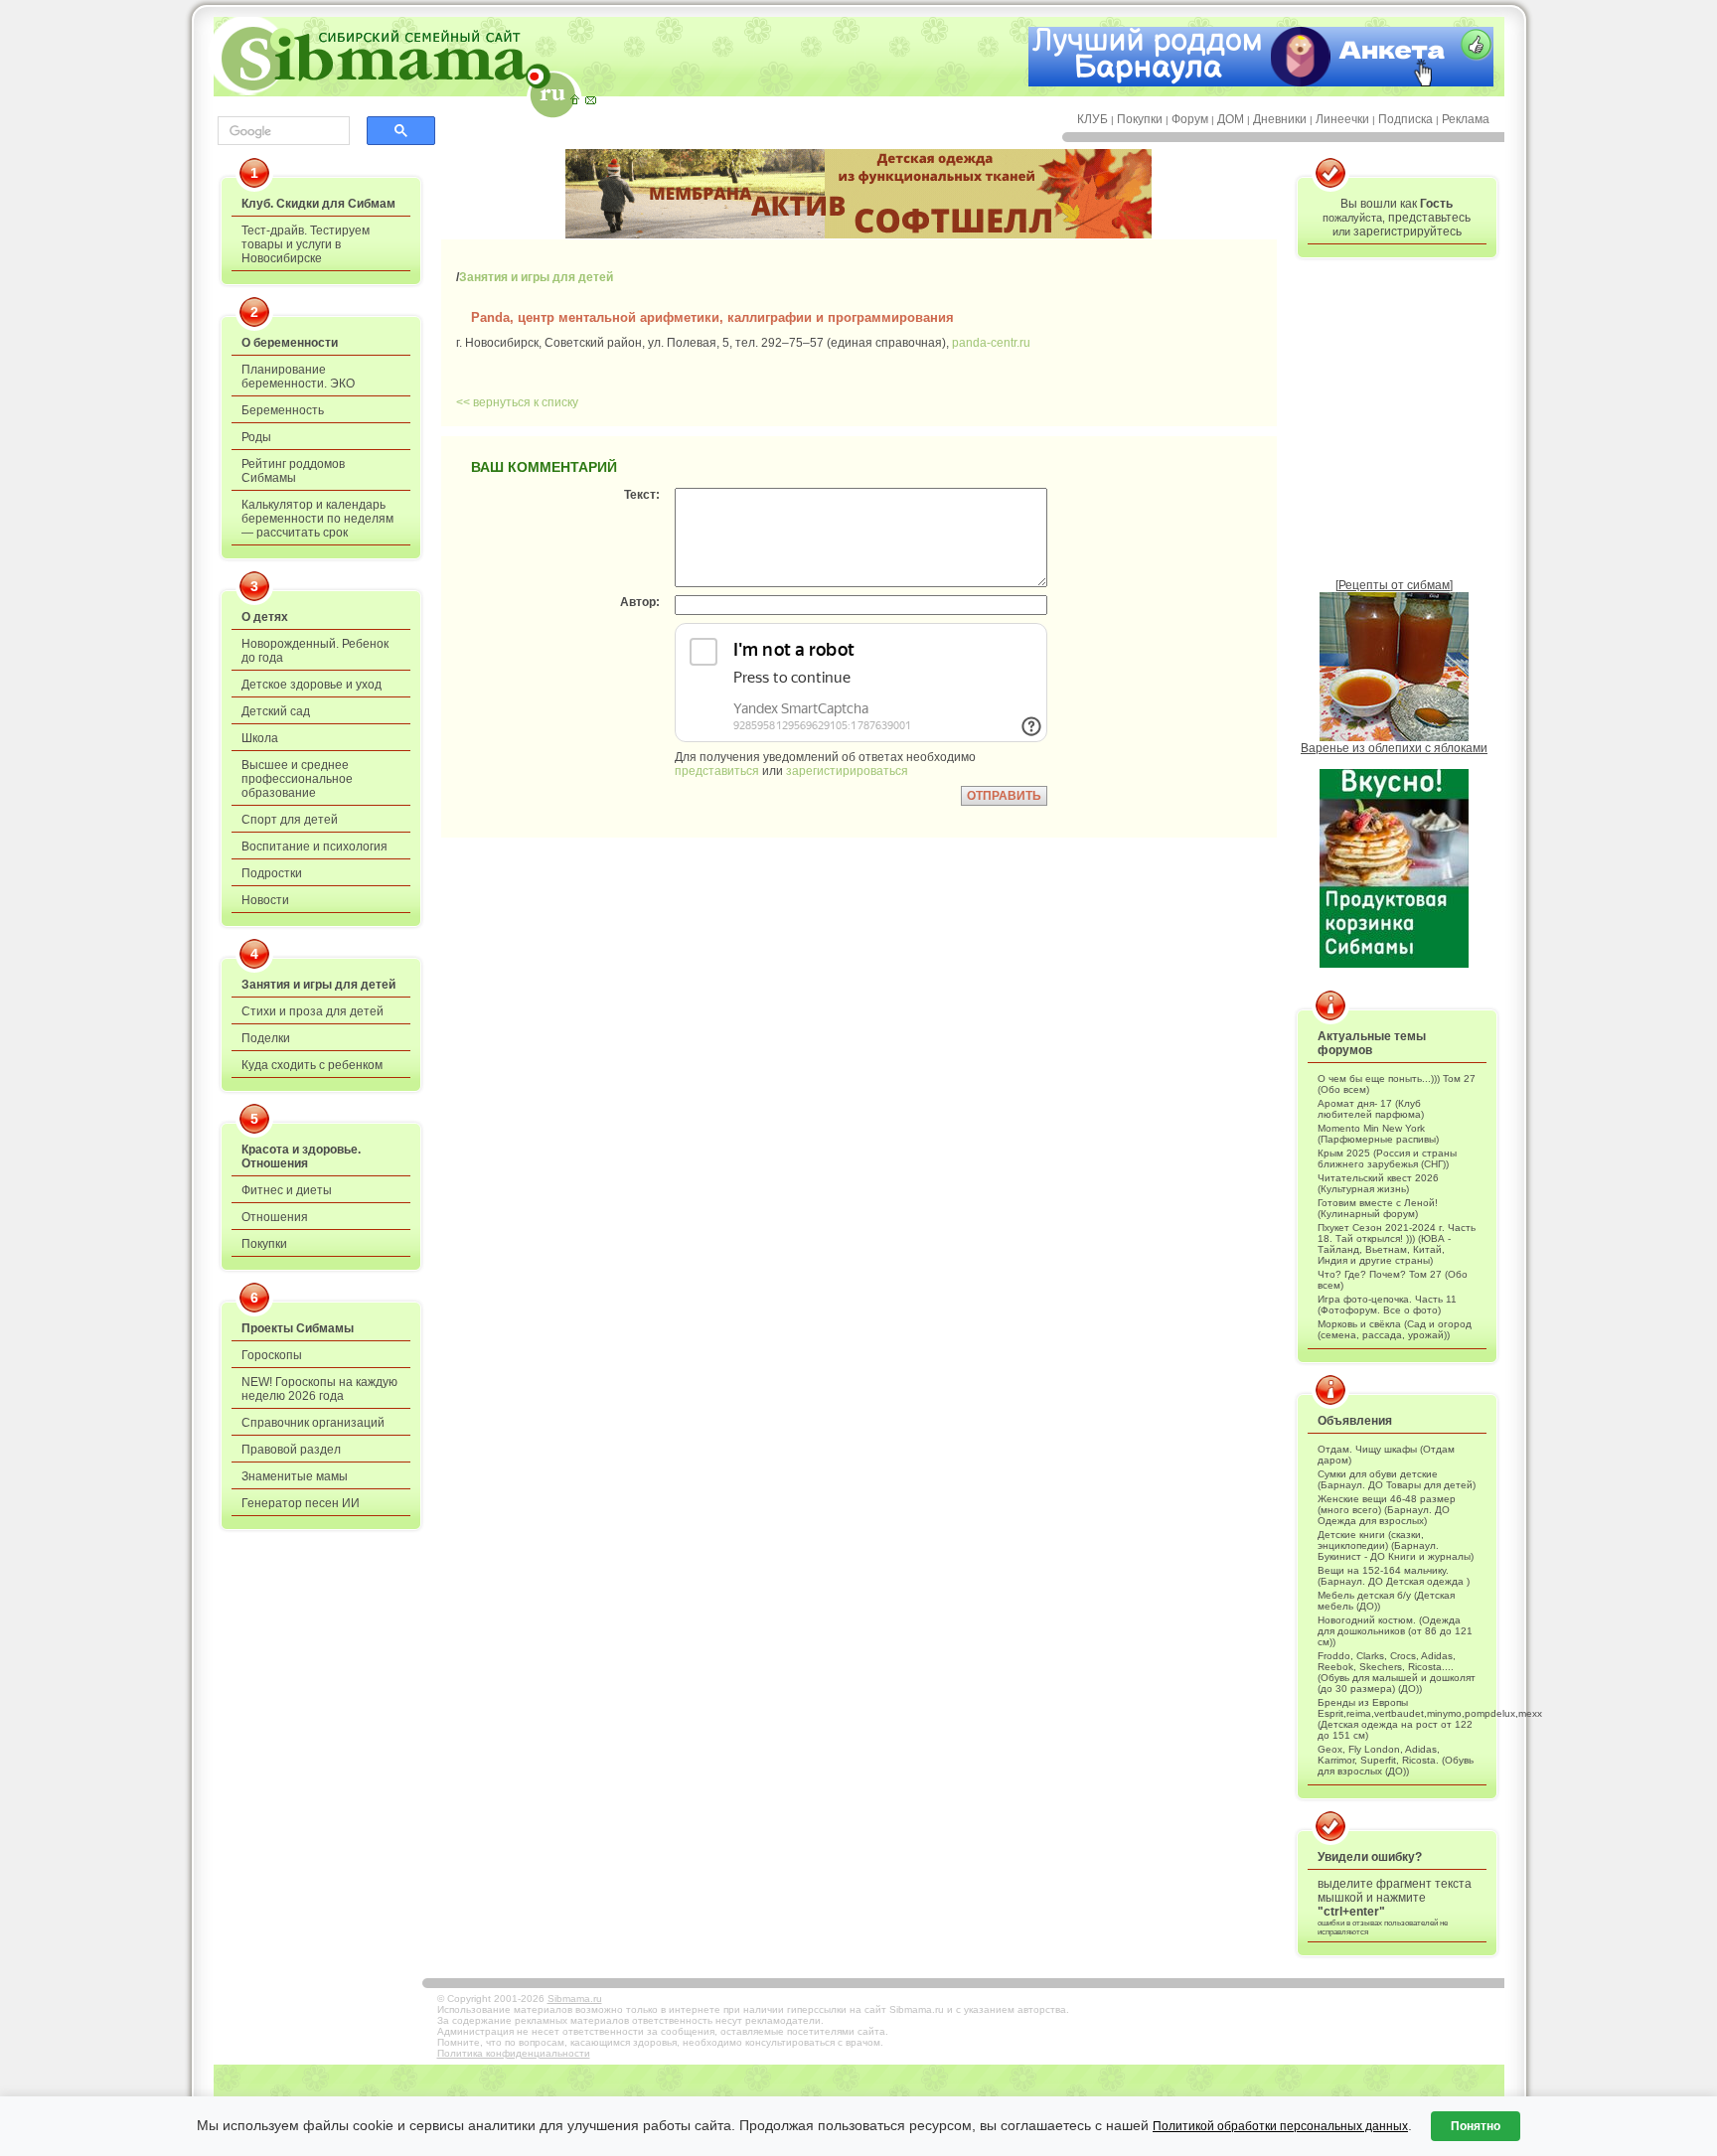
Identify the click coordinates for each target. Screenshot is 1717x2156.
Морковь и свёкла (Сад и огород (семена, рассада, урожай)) (1395, 1329)
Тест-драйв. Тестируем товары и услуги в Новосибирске (306, 244)
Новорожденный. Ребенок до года (315, 651)
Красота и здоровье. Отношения (301, 1156)
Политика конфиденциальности (514, 2053)
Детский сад (276, 711)
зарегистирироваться (847, 771)
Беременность (283, 410)
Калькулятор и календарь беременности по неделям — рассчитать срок (317, 519)
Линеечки (1342, 119)
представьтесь (1429, 218)
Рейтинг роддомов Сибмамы (293, 471)
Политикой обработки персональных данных (1280, 2126)
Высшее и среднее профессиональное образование (297, 779)
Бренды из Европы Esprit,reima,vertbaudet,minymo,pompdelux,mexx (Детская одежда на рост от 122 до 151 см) (1397, 1719)
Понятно (1476, 2126)
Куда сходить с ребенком (312, 1065)
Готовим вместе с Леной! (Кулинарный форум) (1378, 1208)
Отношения (275, 1217)
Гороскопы (272, 1355)
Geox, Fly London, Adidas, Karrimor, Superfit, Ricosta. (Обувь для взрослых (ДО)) (1396, 1760)
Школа (260, 738)
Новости (265, 900)
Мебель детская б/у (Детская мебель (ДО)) (1386, 1601)
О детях (265, 617)
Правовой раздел (291, 1450)
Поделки (266, 1038)
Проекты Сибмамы (298, 1328)
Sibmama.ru (575, 1999)
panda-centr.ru (991, 343)
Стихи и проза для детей (312, 1011)
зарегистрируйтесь (1407, 231)
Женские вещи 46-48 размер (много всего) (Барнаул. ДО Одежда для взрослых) (1387, 1510)
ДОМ (1231, 119)
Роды (256, 437)
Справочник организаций (313, 1423)
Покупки (1140, 119)
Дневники (1280, 119)
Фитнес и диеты (287, 1190)
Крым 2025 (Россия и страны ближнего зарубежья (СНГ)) (1387, 1158)
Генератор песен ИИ (301, 1503)
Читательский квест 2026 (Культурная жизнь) (1378, 1183)
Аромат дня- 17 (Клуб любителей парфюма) (1371, 1109)
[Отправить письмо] (590, 99)
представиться (717, 771)
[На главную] (574, 99)
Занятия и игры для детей (318, 985)
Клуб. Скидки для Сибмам (318, 204)
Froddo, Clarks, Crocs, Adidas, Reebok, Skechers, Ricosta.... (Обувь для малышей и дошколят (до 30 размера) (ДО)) (1397, 1672)
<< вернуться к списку (517, 402)
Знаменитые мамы (295, 1476)
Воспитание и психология (314, 847)
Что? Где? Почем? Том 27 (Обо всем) (1393, 1280)
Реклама (1466, 119)
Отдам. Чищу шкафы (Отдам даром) (1386, 1455)
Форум (1190, 119)
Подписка (1405, 119)
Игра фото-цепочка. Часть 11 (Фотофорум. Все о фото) (1387, 1305)
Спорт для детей (290, 820)
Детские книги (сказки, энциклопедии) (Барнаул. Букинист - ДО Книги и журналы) (1396, 1545)
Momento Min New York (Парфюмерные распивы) (1378, 1134)
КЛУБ (1093, 119)
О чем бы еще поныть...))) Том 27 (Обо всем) (1397, 1084)
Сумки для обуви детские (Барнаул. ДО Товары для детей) (1397, 1479)
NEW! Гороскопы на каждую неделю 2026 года (319, 1389)
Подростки (272, 873)
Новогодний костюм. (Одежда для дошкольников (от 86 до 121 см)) (1395, 1631)
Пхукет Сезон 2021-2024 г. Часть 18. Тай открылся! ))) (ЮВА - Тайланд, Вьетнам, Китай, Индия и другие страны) (1397, 1244)
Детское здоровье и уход (312, 685)
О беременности (290, 343)
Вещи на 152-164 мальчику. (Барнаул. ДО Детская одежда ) (1394, 1576)
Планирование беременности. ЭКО (298, 377)
